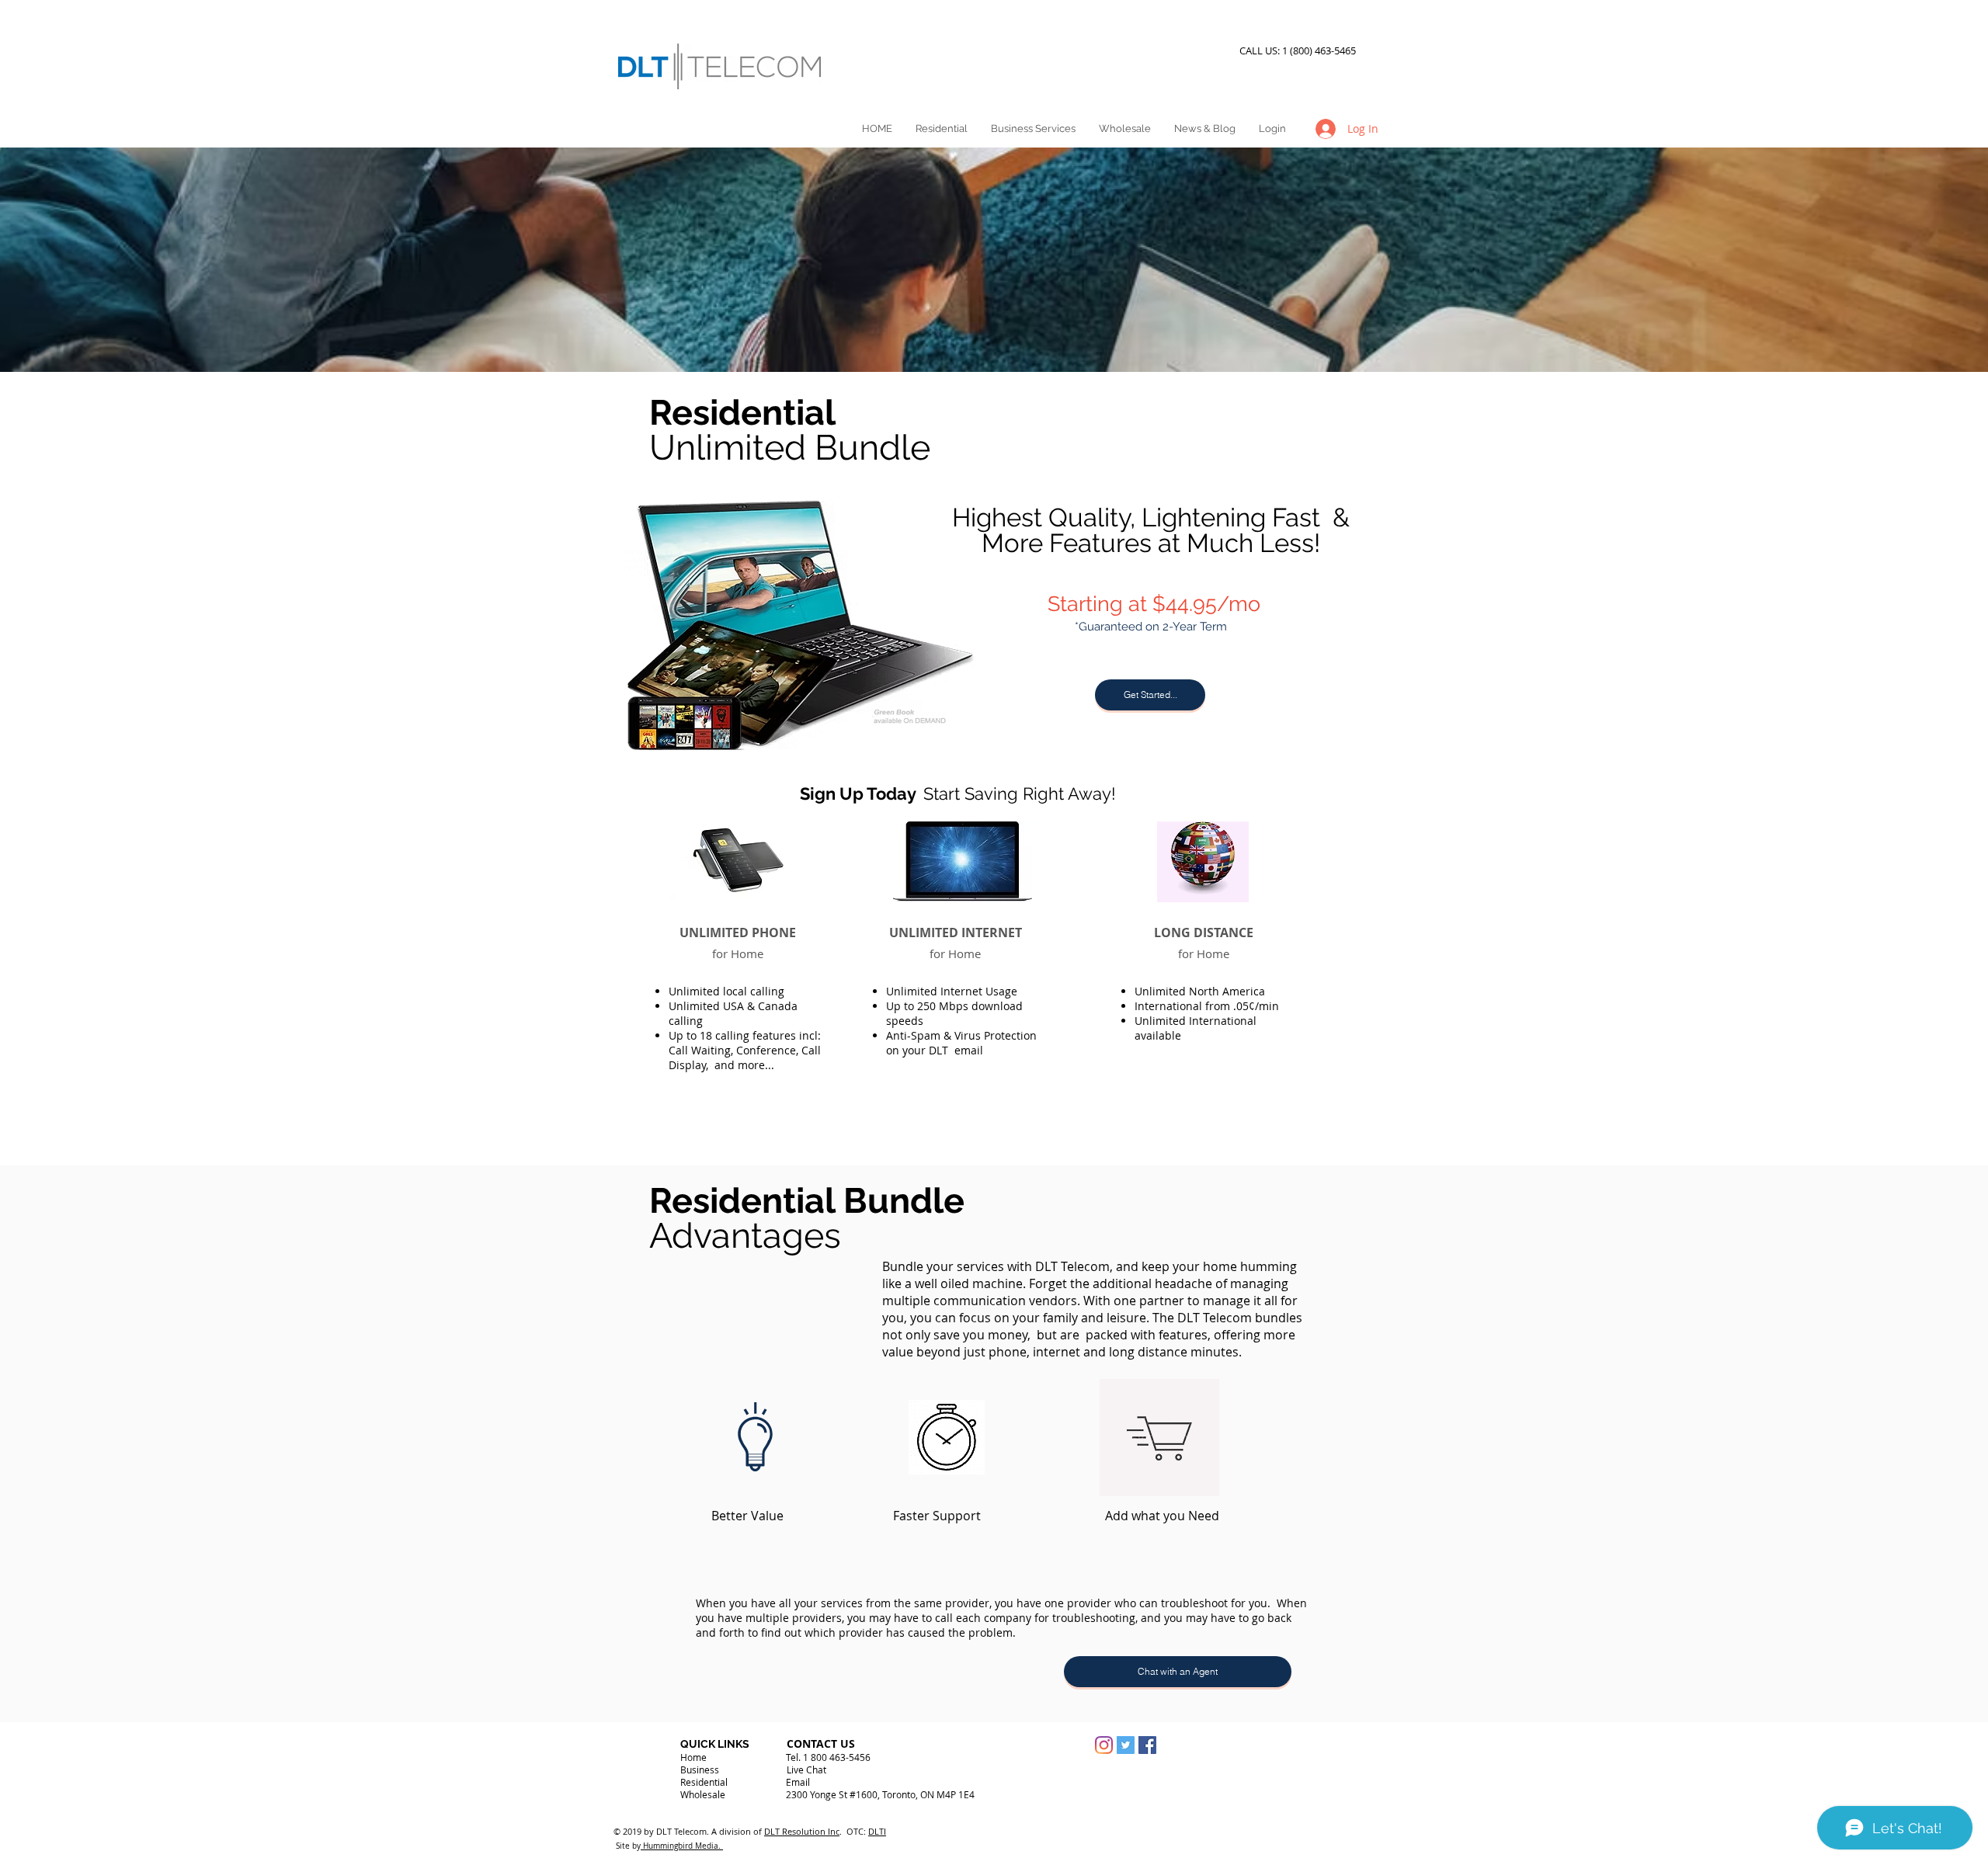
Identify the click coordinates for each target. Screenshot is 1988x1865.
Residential (704, 1782)
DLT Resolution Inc (802, 1831)
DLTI (877, 1831)
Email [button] (798, 1782)
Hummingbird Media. (682, 1846)
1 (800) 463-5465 (1321, 50)
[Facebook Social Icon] (1147, 1745)
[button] (1150, 695)
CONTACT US (821, 1743)
